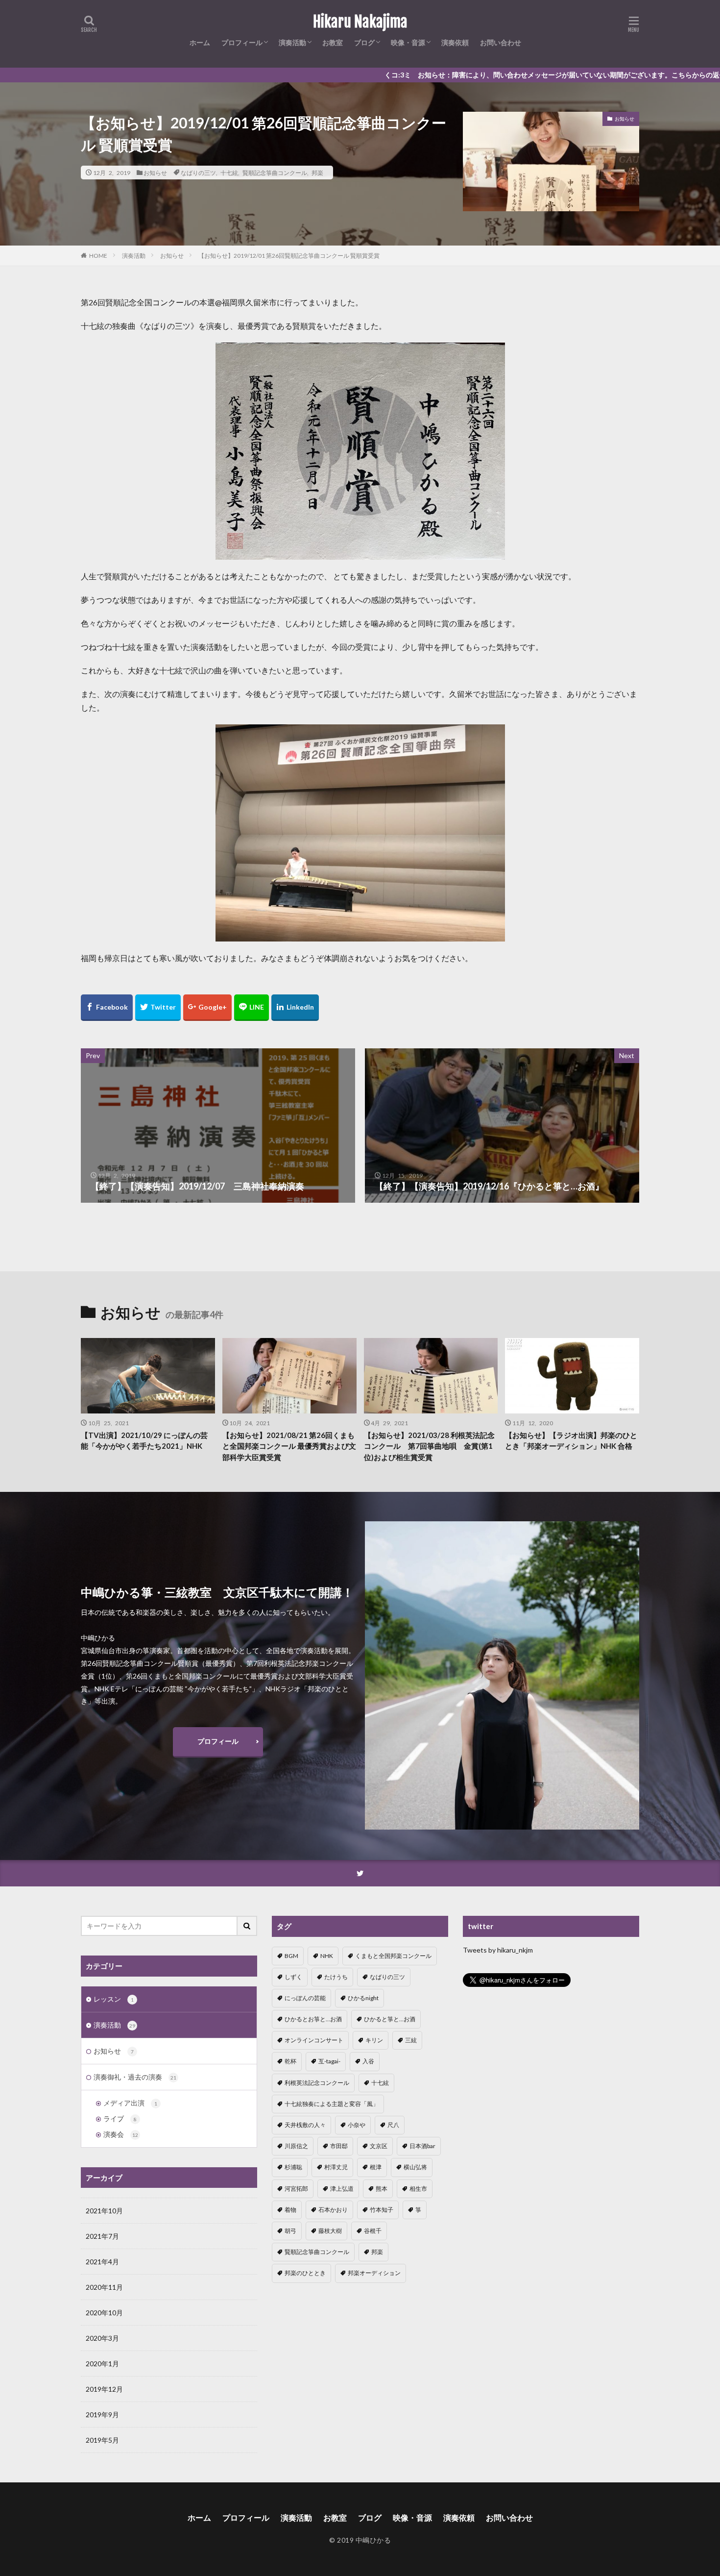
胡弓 (290, 2231)
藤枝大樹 (330, 2231)
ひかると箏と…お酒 (390, 2019)
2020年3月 (102, 2338)
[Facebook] (107, 1008)
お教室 (333, 42)
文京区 (379, 2146)
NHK (327, 1956)
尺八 (393, 2125)
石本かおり (333, 2210)
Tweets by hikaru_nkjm (498, 1950)
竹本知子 (382, 2210)
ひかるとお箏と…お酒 (313, 2019)
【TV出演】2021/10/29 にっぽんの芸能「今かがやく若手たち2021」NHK (144, 1441)
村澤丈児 (336, 2167)
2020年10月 (104, 2313)
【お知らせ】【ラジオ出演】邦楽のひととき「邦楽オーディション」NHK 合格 (571, 1441)
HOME (98, 255)
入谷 (368, 2061)
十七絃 (229, 173)
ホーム (200, 42)
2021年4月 (102, 2262)
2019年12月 (104, 2389)
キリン (374, 2040)
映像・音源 (408, 42)
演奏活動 (292, 42)
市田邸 (339, 2146)
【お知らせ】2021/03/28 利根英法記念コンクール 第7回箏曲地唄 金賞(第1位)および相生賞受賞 (429, 1446)
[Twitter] (158, 1008)
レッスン (114, 1999)
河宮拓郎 (296, 2189)
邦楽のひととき (305, 2273)
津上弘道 (342, 2189)
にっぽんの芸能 (305, 1998)
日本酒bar (422, 2146)
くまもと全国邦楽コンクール (393, 1956)
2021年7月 (102, 2236)
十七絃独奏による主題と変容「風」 (332, 2104)
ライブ (120, 2118)
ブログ (364, 42)
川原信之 (296, 2146)
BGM (291, 1956)
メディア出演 (130, 2103)
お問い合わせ (501, 42)
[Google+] (207, 1008)
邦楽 (317, 173)
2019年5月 (102, 2440)
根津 (376, 2167)
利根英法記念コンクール (317, 2083)
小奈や (357, 2125)
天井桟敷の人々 (305, 2125)
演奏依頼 (455, 42)
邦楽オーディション (374, 2273)
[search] (247, 1926)
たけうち (336, 1977)
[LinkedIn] (295, 1008)
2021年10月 (104, 2211)
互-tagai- (329, 2061)
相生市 (418, 2189)
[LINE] (252, 1008)
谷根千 (373, 2231)
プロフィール (242, 42)
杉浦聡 (293, 2167)
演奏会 (121, 2134)
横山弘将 (415, 2167)
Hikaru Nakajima (360, 22)
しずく (293, 1977)
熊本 (382, 2189)
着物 (290, 2210)
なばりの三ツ (198, 173)
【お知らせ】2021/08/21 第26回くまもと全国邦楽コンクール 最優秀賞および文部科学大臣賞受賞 (289, 1446)
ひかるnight (363, 1998)
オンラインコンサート (314, 2040)
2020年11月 (104, 2287)
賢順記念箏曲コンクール (275, 173)
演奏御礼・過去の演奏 (135, 2077)
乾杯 (290, 2061)
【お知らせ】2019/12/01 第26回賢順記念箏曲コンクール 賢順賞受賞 (289, 256)
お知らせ (155, 173)
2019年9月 (102, 2415)
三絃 (411, 2040)
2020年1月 (102, 2364)
